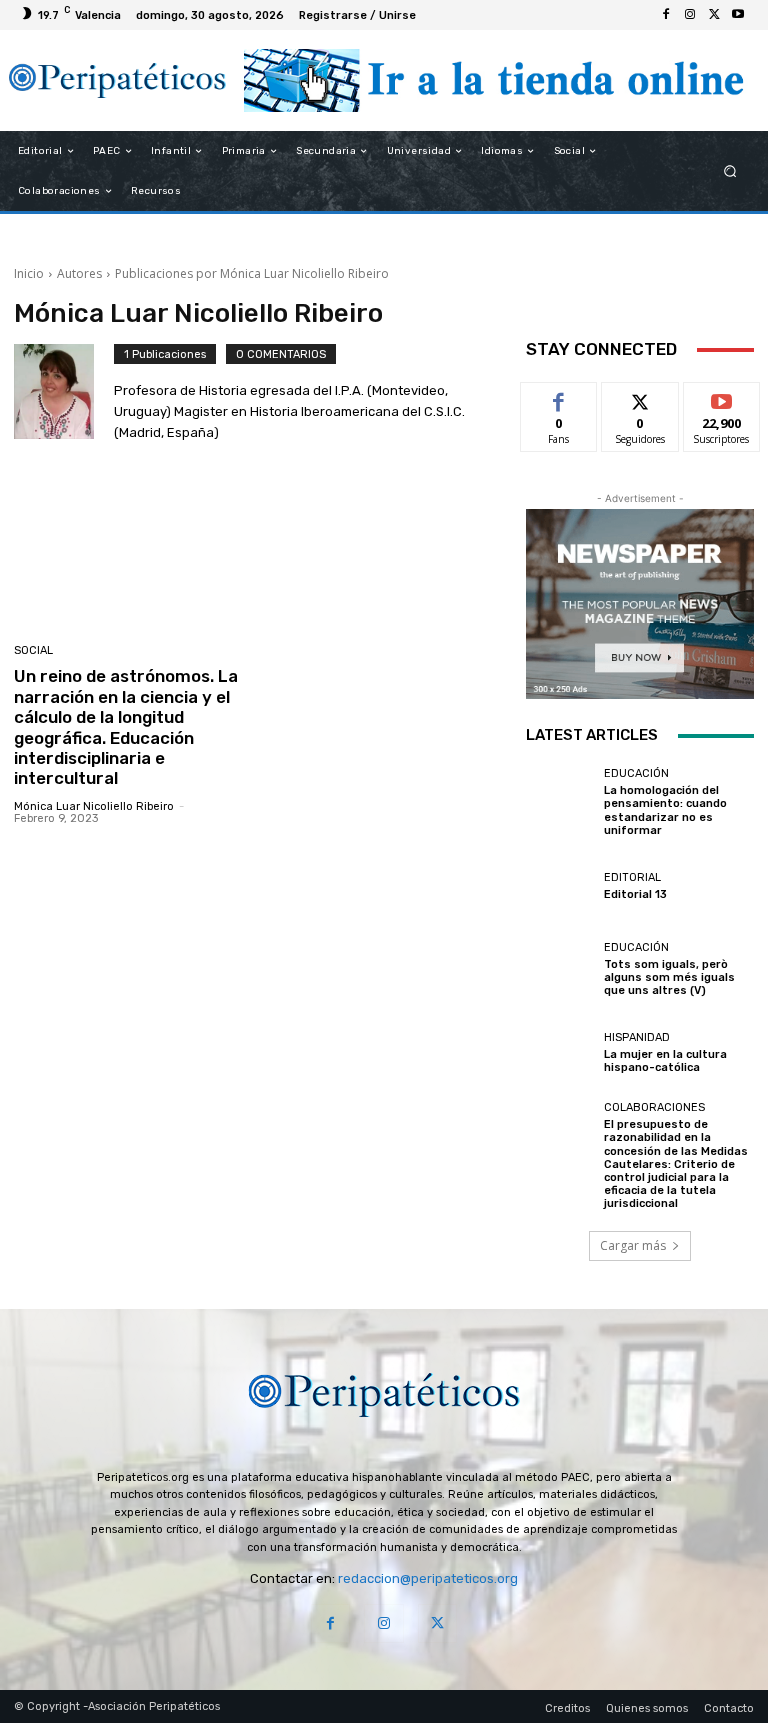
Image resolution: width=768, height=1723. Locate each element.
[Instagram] (690, 15)
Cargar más (633, 1245)
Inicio (29, 273)
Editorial (632, 877)
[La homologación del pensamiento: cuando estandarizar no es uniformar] (560, 802)
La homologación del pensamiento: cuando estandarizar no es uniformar (665, 810)
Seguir (640, 397)
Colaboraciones (654, 1107)
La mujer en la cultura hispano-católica (665, 1061)
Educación (636, 773)
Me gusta (559, 397)
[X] (714, 15)
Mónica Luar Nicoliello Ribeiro (94, 806)
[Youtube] (738, 15)
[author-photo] (64, 395)
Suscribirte (722, 397)
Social (33, 650)
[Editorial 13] (560, 886)
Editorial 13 (635, 894)
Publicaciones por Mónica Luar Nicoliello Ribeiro (252, 273)
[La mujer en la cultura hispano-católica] (560, 1053)
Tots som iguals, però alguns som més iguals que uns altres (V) (669, 977)
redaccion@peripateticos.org (428, 1578)
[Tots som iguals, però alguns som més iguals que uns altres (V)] (560, 969)
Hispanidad (637, 1037)
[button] (730, 171)
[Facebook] (666, 15)
